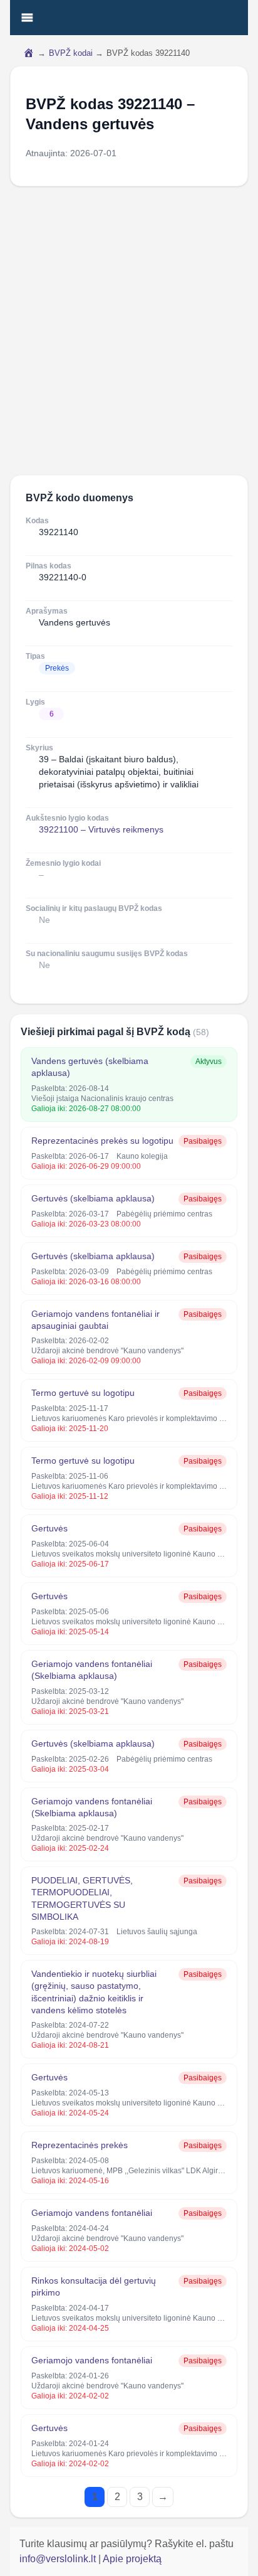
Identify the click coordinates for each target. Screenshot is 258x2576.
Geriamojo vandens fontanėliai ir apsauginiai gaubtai (95, 1320)
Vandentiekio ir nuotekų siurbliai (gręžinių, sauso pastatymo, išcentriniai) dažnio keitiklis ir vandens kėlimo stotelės (94, 1992)
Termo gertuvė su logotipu (83, 1393)
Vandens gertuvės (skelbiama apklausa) (90, 1067)
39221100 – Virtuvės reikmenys (101, 829)
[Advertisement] (129, 331)
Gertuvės (49, 1528)
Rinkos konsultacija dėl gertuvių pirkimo (94, 2286)
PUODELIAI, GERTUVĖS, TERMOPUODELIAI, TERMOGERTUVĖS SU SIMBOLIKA (82, 1898)
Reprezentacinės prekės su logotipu (102, 1141)
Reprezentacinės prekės (80, 2145)
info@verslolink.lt (59, 2559)
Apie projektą (132, 2559)
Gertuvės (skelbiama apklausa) (93, 1198)
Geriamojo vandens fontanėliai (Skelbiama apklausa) (92, 1670)
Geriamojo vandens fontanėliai (92, 2213)
